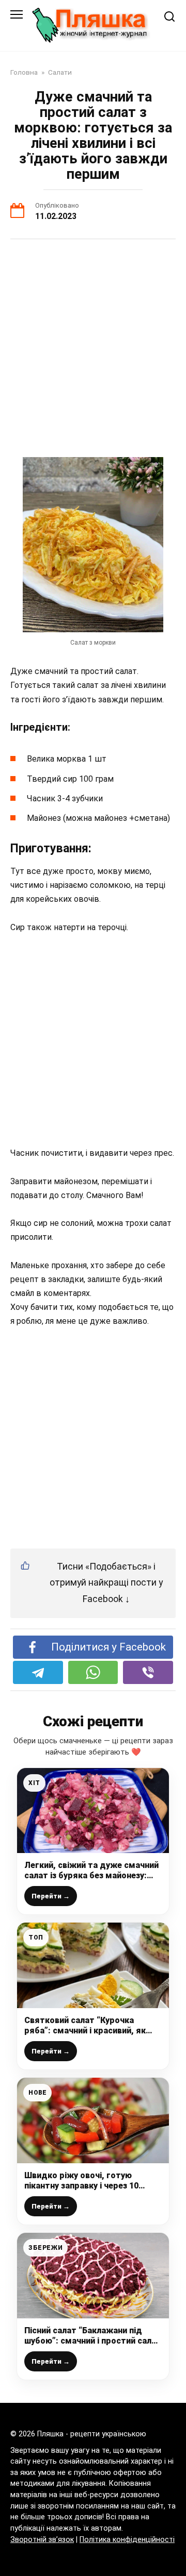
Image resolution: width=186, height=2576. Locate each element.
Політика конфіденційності (127, 2540)
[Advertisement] (93, 348)
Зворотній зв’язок (42, 2540)
